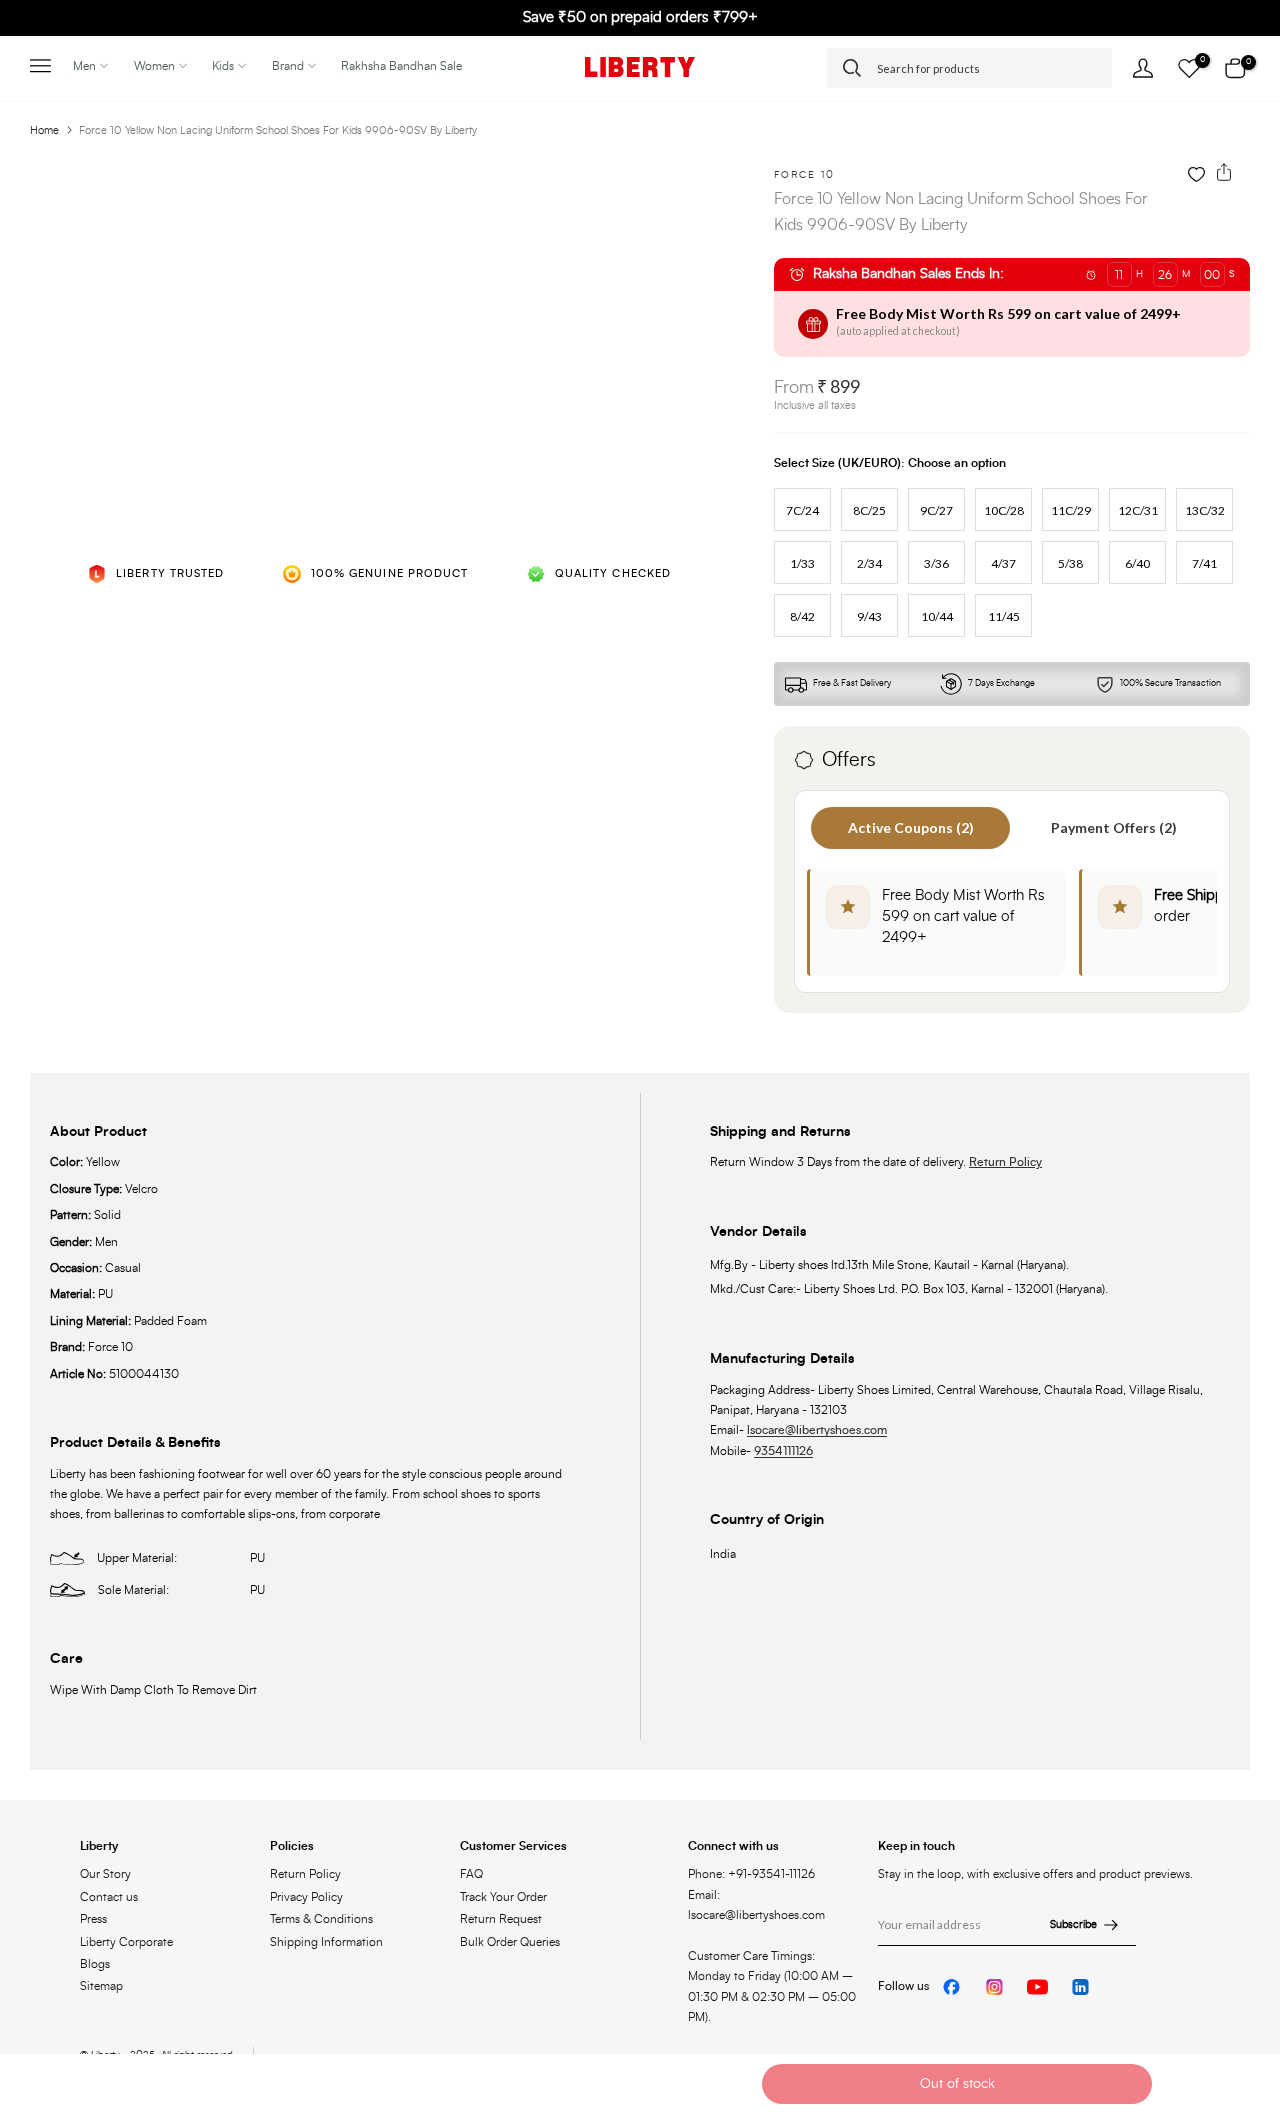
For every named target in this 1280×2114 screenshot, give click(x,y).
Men (84, 66)
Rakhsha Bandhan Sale (401, 66)
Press (93, 1919)
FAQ (471, 1874)
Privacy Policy (306, 1897)
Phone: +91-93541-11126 (751, 1874)
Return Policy (1005, 1162)
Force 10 (804, 175)
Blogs (95, 1964)
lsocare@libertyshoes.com (817, 1430)
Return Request (501, 1919)
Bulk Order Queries (510, 1942)
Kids (223, 66)
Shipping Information (326, 1942)
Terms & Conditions (321, 1919)
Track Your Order (503, 1897)
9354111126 (783, 1451)
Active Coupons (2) (911, 827)
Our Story (105, 1874)
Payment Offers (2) (1114, 827)
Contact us (109, 1897)
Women (154, 66)
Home (44, 130)
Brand (288, 66)
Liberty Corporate (126, 1942)
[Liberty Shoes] (640, 67)
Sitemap (101, 1986)
